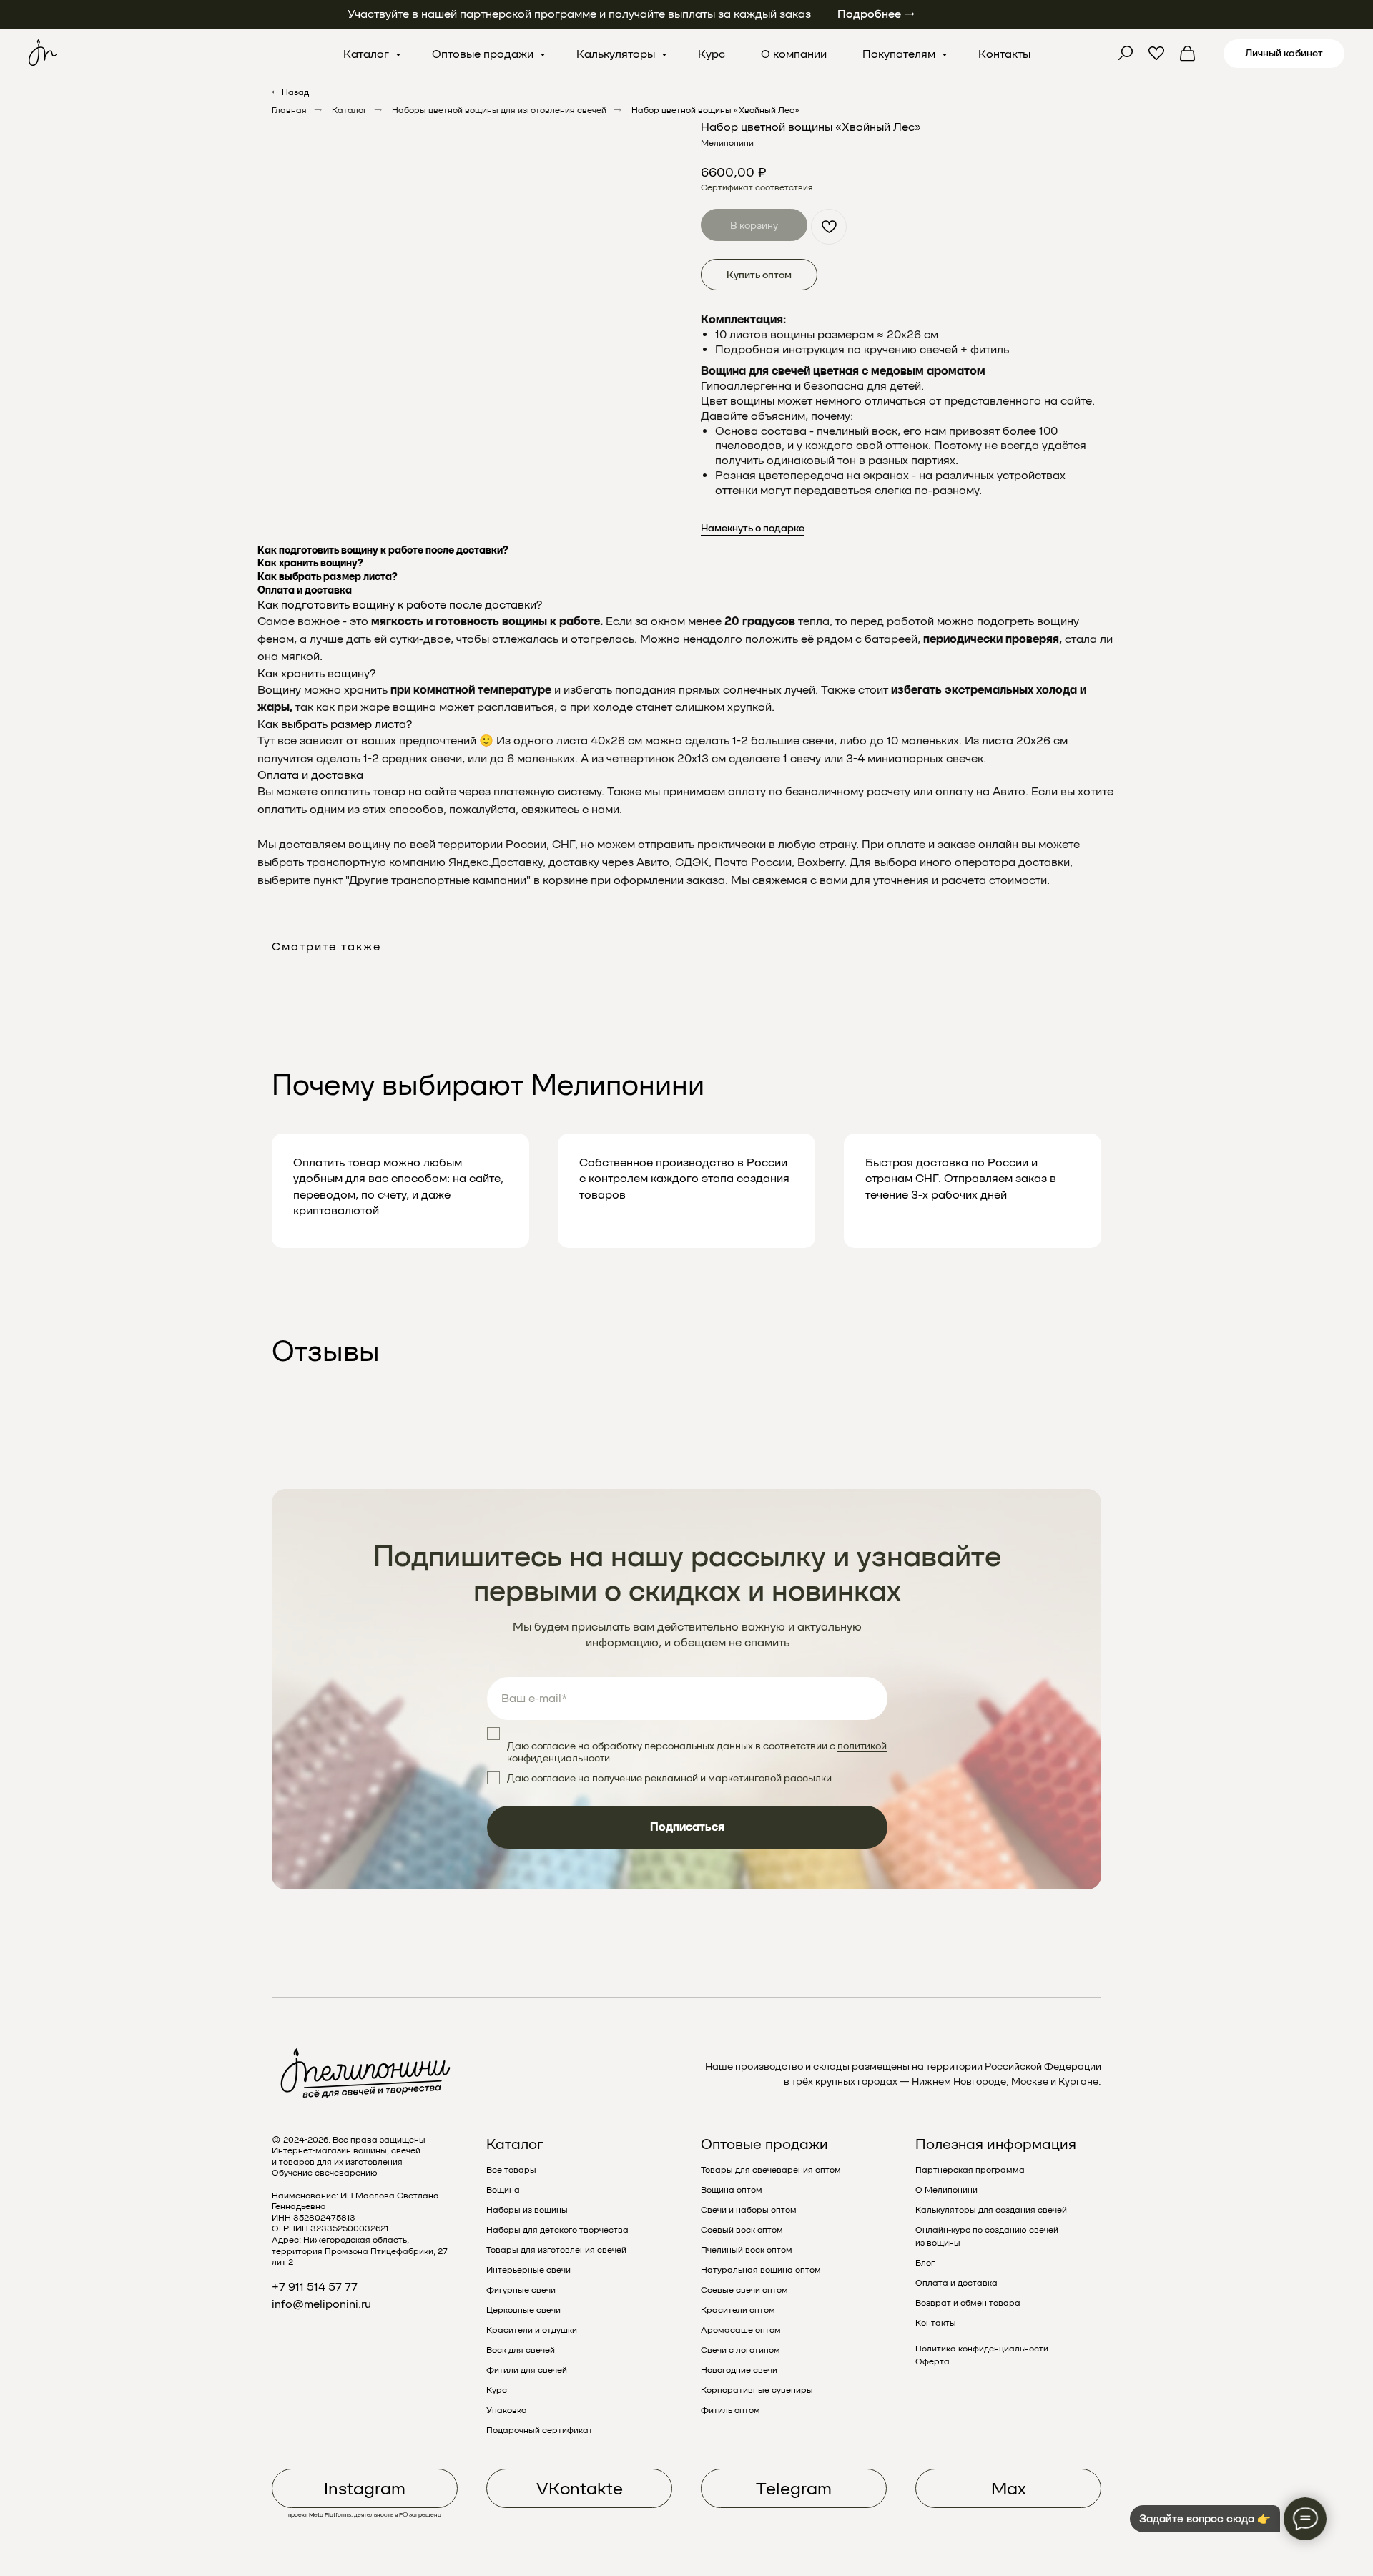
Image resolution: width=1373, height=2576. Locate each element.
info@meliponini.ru (321, 2304)
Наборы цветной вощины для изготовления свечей (499, 110)
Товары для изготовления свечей (556, 2250)
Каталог (368, 54)
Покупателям (900, 54)
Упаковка (507, 2410)
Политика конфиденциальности (982, 2349)
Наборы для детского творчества (557, 2230)
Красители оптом (738, 2310)
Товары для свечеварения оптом (771, 2170)
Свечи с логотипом (740, 2350)
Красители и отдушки (532, 2330)
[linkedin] (1188, 54)
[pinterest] (1156, 54)
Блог (925, 2263)
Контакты (1004, 54)
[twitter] (1125, 54)
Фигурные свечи (521, 2290)
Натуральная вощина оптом (761, 2270)
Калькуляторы (617, 54)
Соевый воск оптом (742, 2230)
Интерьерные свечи (528, 2270)
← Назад (290, 92)
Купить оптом (759, 275)
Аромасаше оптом (741, 2330)
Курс (712, 54)
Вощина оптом (732, 2190)
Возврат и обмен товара (968, 2303)
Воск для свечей (521, 2350)
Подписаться (687, 1827)
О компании (794, 54)
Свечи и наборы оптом (749, 2210)
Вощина (503, 2190)
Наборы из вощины (527, 2210)
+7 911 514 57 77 (315, 2287)
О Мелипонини (946, 2190)
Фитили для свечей (527, 2370)
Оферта (932, 2361)
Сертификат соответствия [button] (757, 187)
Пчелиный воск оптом (747, 2250)
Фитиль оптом (730, 2410)
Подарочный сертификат (540, 2430)
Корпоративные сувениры (757, 2390)
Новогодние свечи (739, 2370)
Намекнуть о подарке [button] (753, 528)
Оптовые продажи (484, 54)
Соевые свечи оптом (744, 2290)
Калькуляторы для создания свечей (991, 2210)
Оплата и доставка (956, 2283)
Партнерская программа (970, 2170)
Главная (289, 110)
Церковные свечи (523, 2310)
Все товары (511, 2170)
